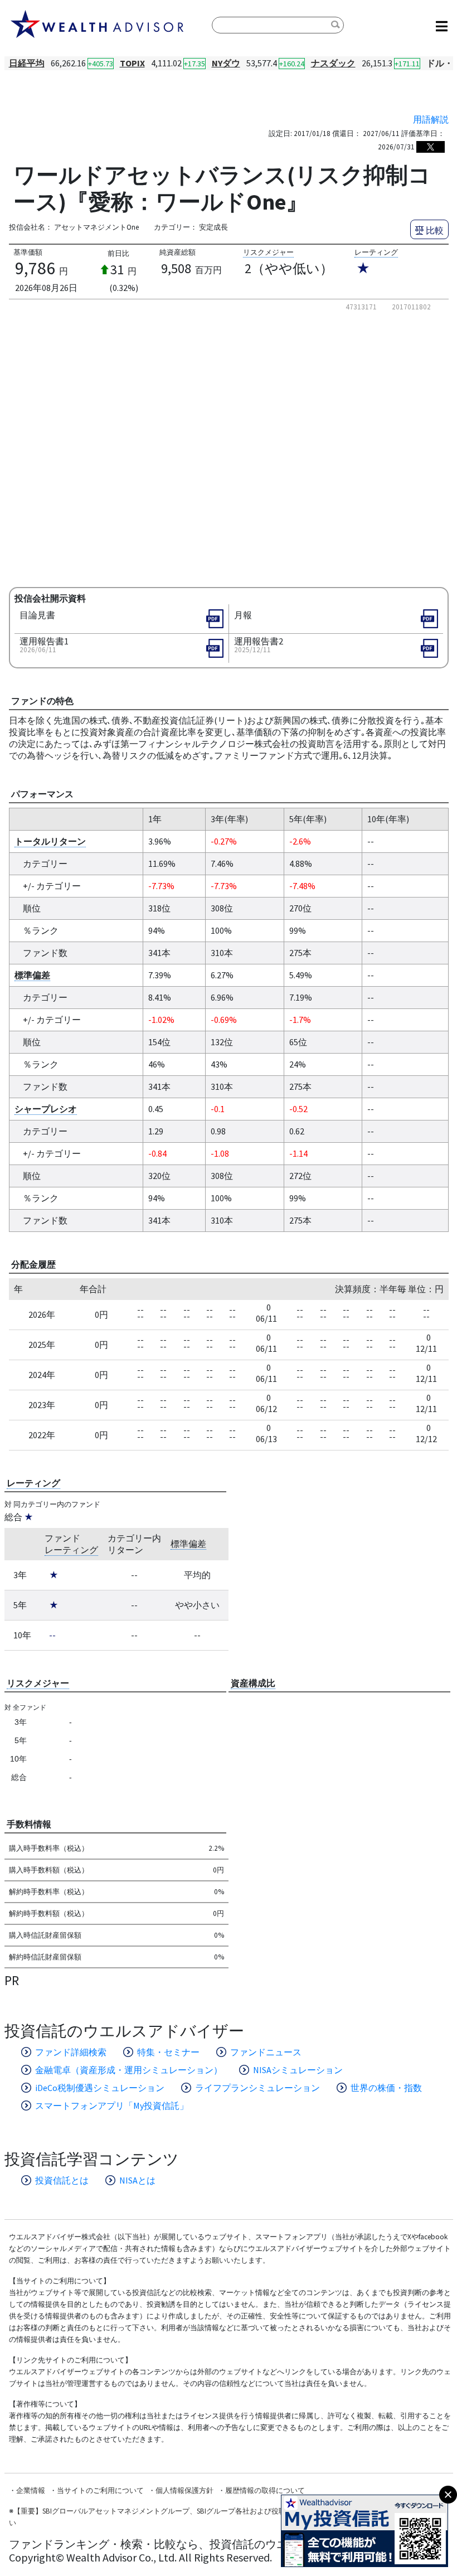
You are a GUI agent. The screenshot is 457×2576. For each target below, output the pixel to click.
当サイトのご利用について (100, 2490)
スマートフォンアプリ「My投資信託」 (112, 2106)
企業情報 (31, 2490)
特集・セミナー (168, 2052)
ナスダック (333, 63)
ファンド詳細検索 (71, 2052)
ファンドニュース (266, 2052)
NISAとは (137, 2180)
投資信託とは (62, 2180)
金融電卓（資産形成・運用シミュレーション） (129, 2070)
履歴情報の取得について (265, 2490)
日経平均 (27, 63)
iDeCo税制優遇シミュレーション (100, 2088)
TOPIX (132, 63)
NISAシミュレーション (298, 2070)
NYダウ (226, 63)
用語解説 (431, 119)
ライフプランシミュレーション (257, 2088)
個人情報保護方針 (184, 2490)
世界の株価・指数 (386, 2088)
